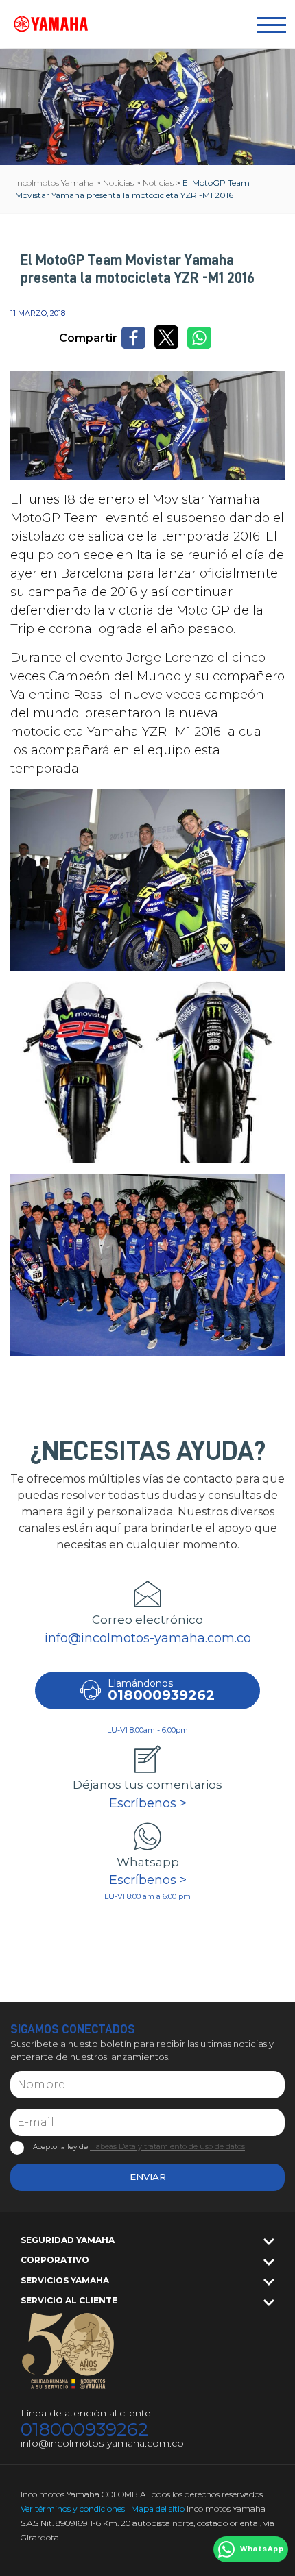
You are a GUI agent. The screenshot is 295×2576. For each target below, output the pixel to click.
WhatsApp (262, 2549)
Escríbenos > (148, 1803)
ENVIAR (148, 2177)
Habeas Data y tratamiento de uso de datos (167, 2146)
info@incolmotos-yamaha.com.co (148, 1638)
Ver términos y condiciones (73, 2509)
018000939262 (84, 2430)
